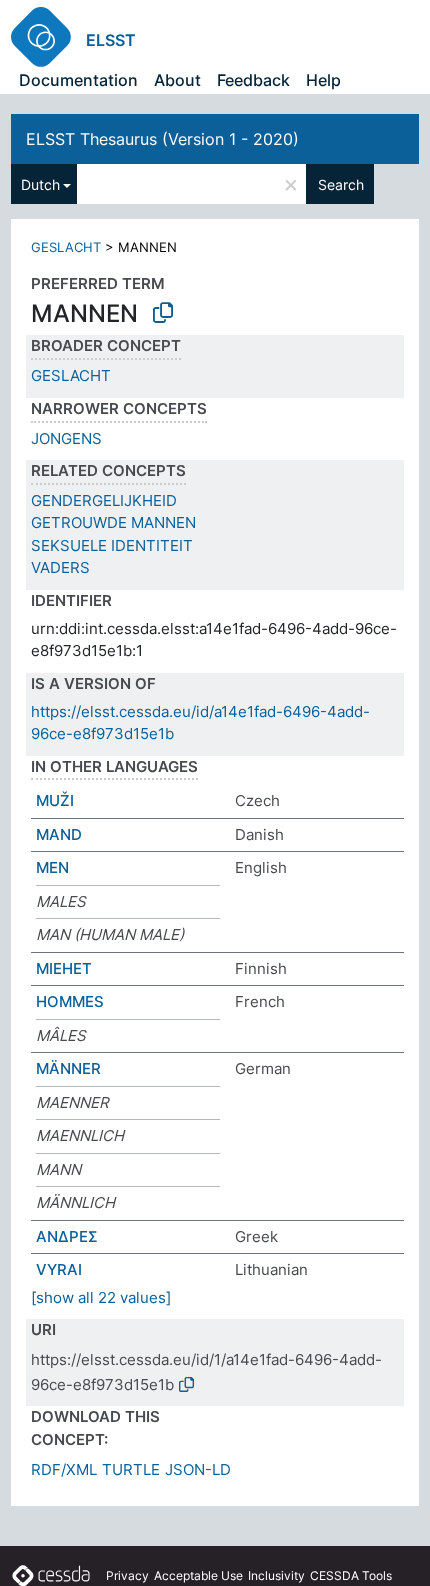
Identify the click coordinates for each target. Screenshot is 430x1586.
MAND (59, 834)
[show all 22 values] (101, 1297)
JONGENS (66, 438)
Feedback (253, 80)
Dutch (40, 184)
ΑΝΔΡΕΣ (67, 1236)
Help (323, 80)
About (177, 80)
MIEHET (64, 968)
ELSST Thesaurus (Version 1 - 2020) (162, 139)
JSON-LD (198, 1469)
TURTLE (131, 1469)
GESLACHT (66, 247)
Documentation (78, 80)
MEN (52, 867)
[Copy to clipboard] (163, 313)
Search (341, 184)
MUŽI (55, 800)
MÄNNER (68, 1068)
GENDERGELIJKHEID (104, 500)
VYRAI (59, 1269)
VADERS (60, 567)
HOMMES (70, 1001)
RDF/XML (64, 1469)
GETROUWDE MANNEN (113, 522)
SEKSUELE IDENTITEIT (112, 545)
